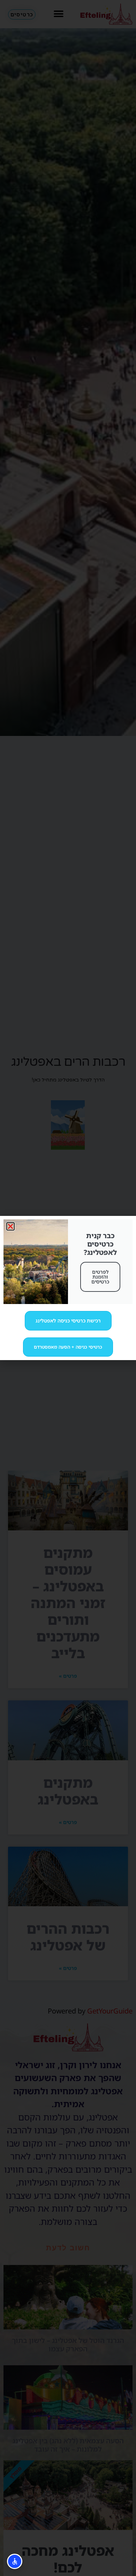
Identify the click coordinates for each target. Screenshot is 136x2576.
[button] (10, 1226)
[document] (68, 1288)
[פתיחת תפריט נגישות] (15, 2561)
